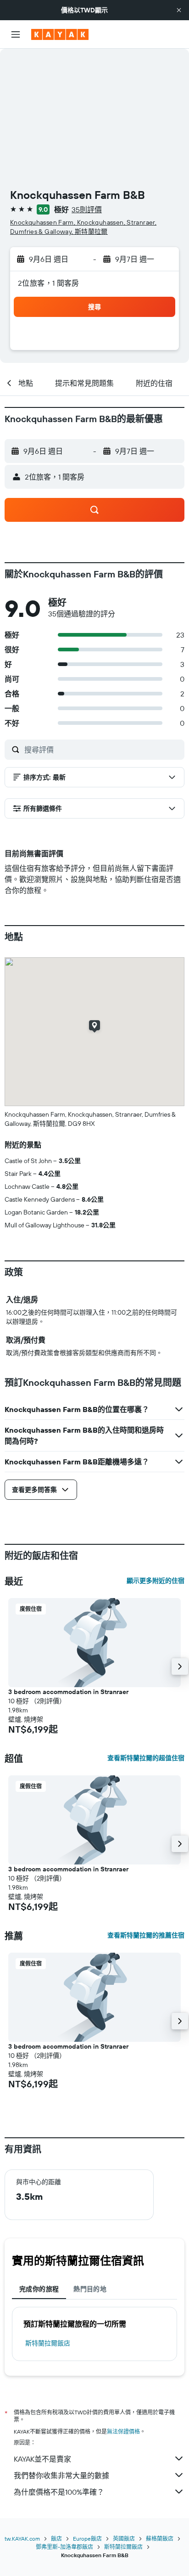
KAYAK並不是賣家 (42, 2459)
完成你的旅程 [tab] (39, 2289)
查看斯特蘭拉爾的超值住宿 (146, 1758)
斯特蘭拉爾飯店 (48, 2343)
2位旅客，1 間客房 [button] (49, 283)
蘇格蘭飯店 (160, 2539)
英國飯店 (124, 2539)
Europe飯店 (87, 2539)
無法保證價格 (123, 2432)
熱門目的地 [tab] (90, 2289)
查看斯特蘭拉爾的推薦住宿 (146, 1935)
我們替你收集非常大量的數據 (61, 2475)
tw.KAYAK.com (22, 2539)
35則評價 (87, 209)
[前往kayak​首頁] (60, 34)
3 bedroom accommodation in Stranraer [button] (68, 1692)
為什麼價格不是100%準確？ (59, 2492)
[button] (179, 10)
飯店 (56, 2539)
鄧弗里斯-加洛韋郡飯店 (64, 2547)
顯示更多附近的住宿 (156, 1581)
